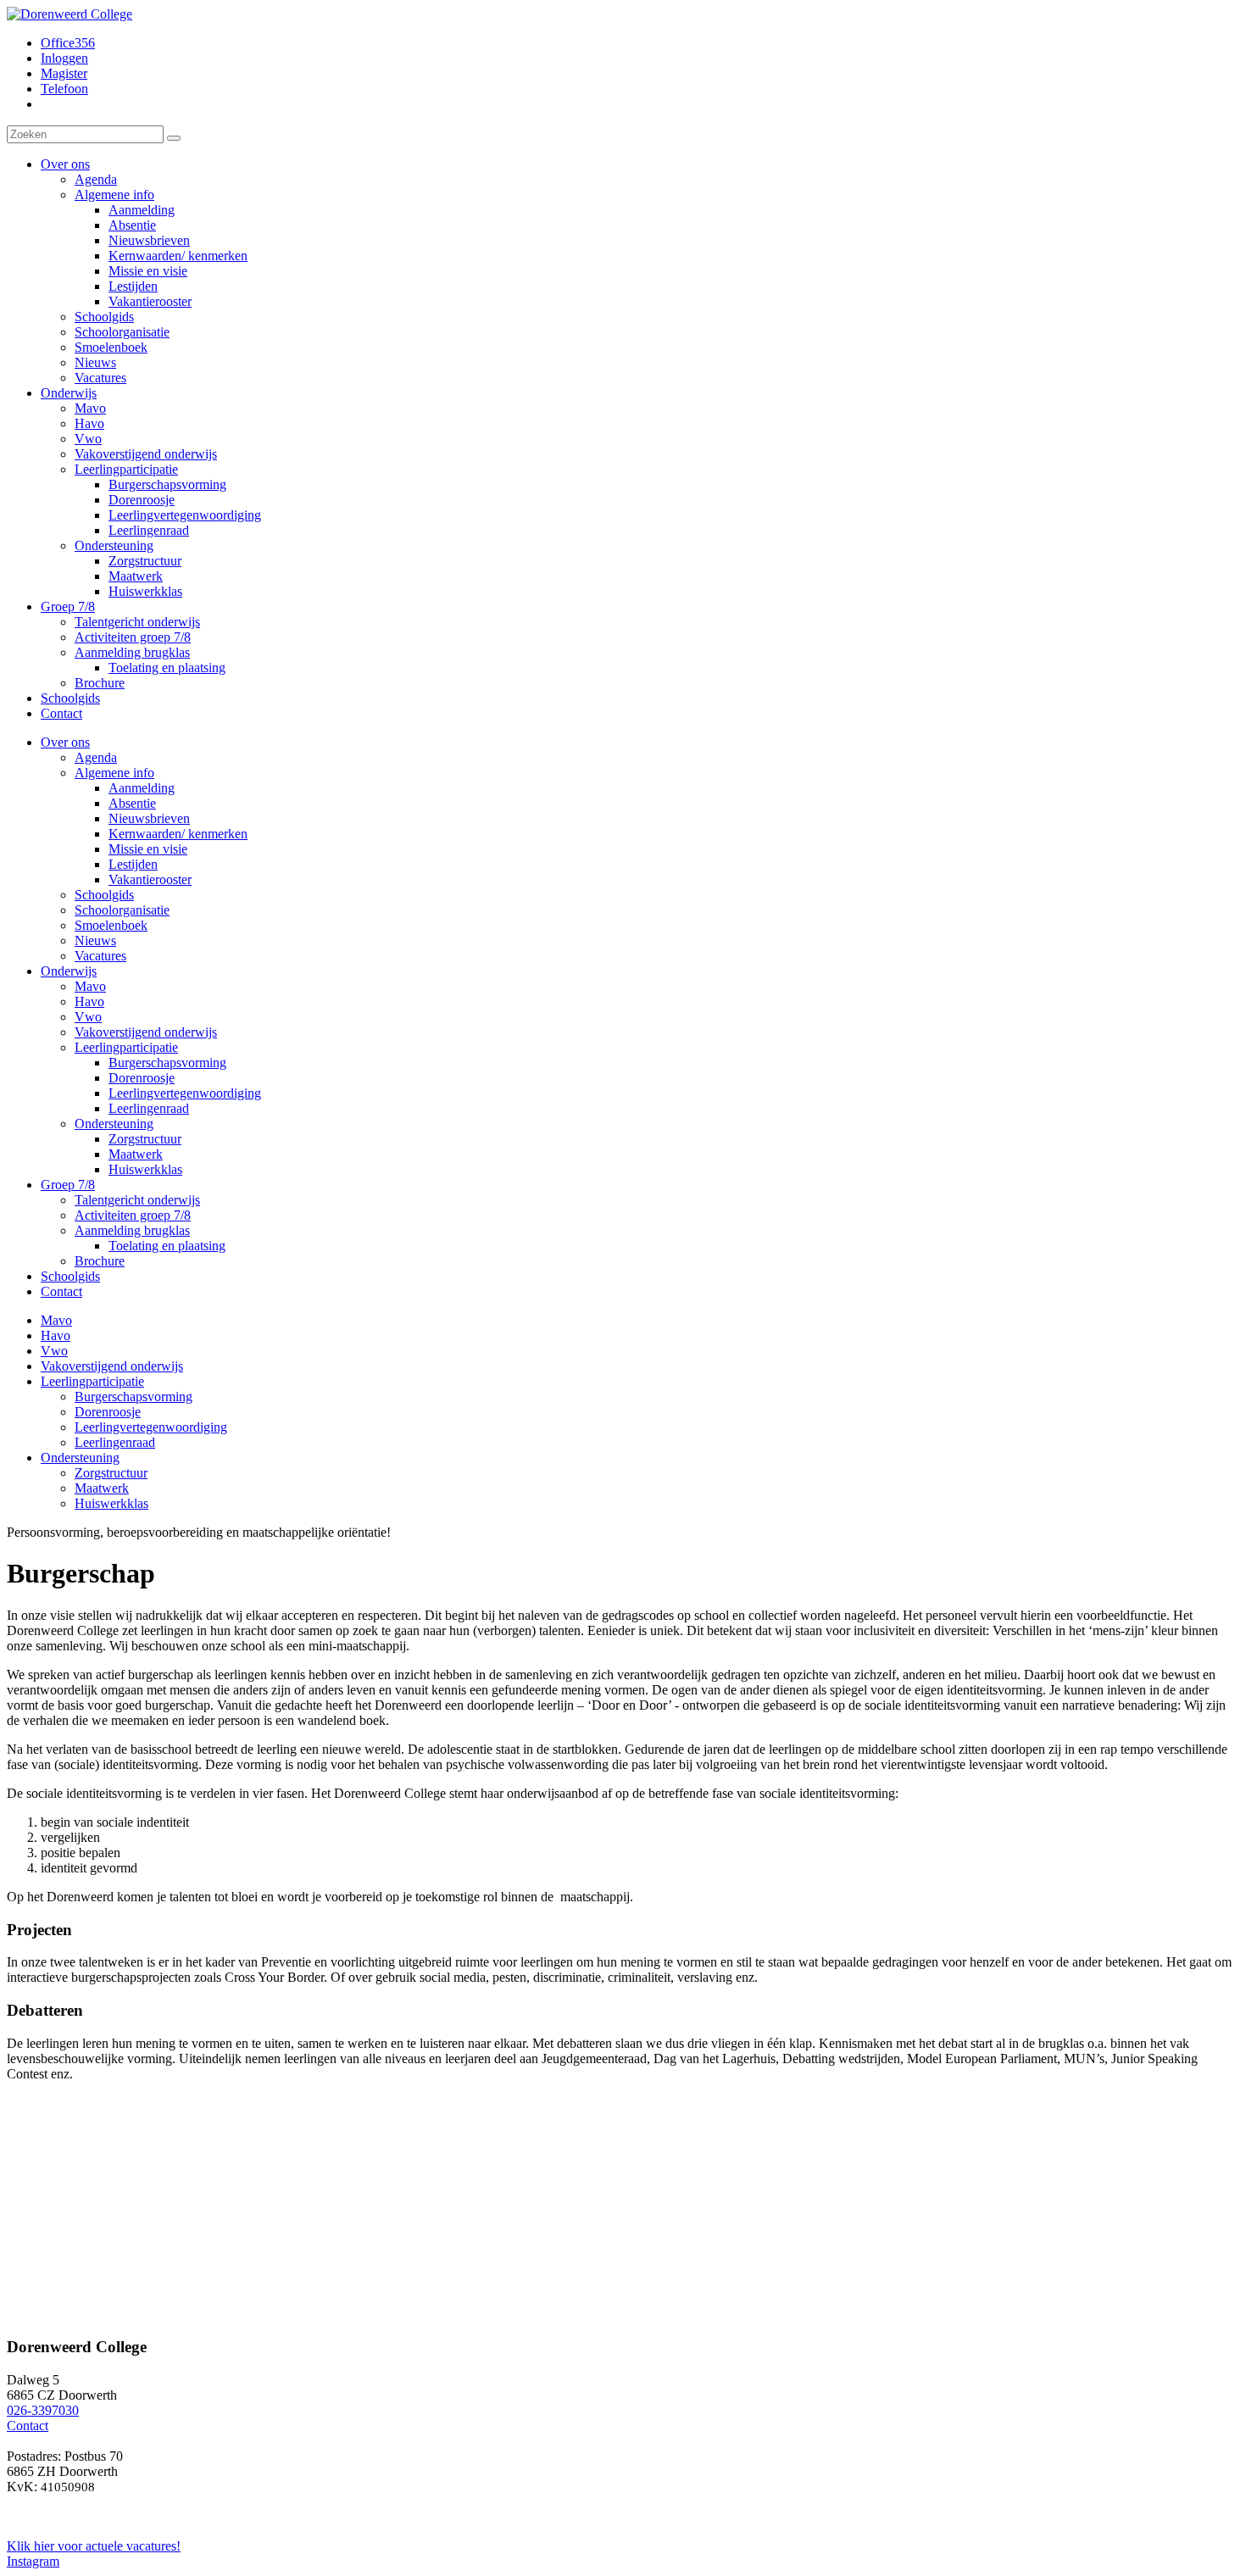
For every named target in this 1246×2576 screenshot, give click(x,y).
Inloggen (64, 58)
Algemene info (114, 773)
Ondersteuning (114, 1124)
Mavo (90, 986)
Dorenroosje (142, 1078)
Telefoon (64, 89)
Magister (64, 73)
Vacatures (100, 956)
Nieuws (95, 940)
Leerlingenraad (149, 1108)
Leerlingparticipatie (126, 1047)
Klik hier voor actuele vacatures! (94, 2546)
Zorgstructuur (145, 1139)
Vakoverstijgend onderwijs (146, 1032)
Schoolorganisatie (122, 910)
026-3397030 (43, 2410)
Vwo (88, 1017)
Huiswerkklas (145, 1169)
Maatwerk (136, 1154)
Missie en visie (148, 849)
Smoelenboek (111, 925)
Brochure (100, 1261)
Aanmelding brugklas (132, 1230)
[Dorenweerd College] (70, 14)
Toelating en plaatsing (167, 1246)
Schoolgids (104, 895)
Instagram (33, 2561)
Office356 (68, 43)
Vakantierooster (150, 879)
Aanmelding (142, 788)
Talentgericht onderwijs (137, 1200)
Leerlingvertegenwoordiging (185, 1093)
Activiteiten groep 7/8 (133, 1215)
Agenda (96, 757)
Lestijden (133, 864)
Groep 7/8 (68, 1185)
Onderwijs (69, 971)
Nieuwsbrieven (149, 818)
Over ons (65, 742)
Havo (89, 1001)
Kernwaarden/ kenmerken (178, 834)
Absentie (132, 803)
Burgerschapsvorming (167, 1063)
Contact (61, 1291)
